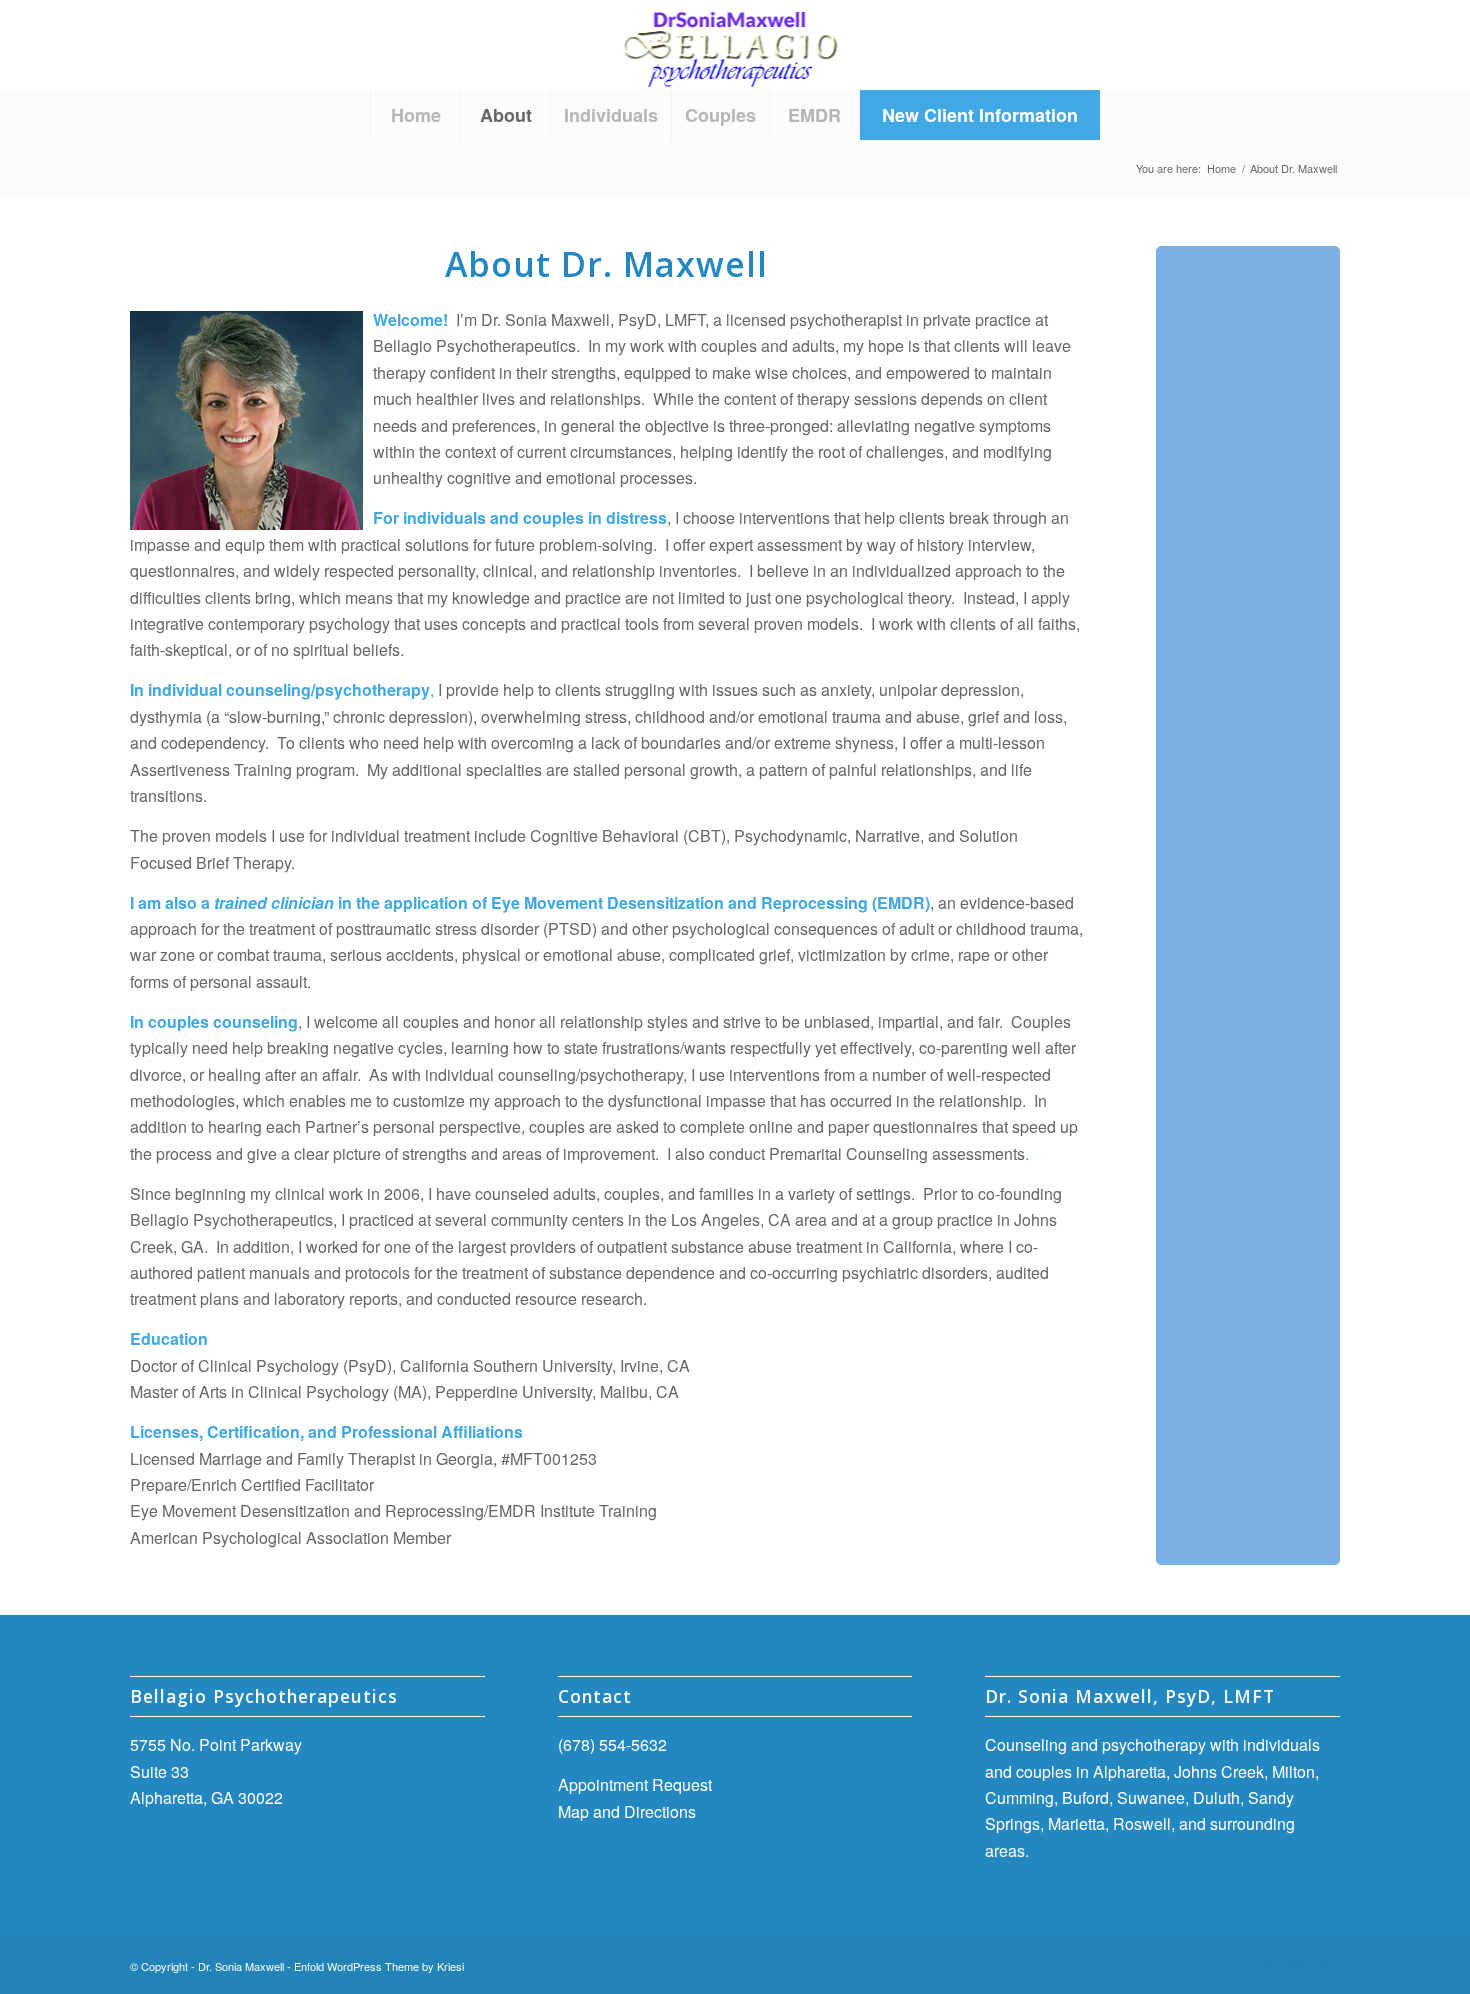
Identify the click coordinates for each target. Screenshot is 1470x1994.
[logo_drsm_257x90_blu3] (735, 45)
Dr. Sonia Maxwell (241, 1966)
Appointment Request (635, 1784)
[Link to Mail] (1325, 1963)
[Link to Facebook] (1265, 1963)
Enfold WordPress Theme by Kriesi (379, 1966)
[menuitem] (415, 115)
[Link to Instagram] (1295, 1963)
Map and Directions (627, 1811)
